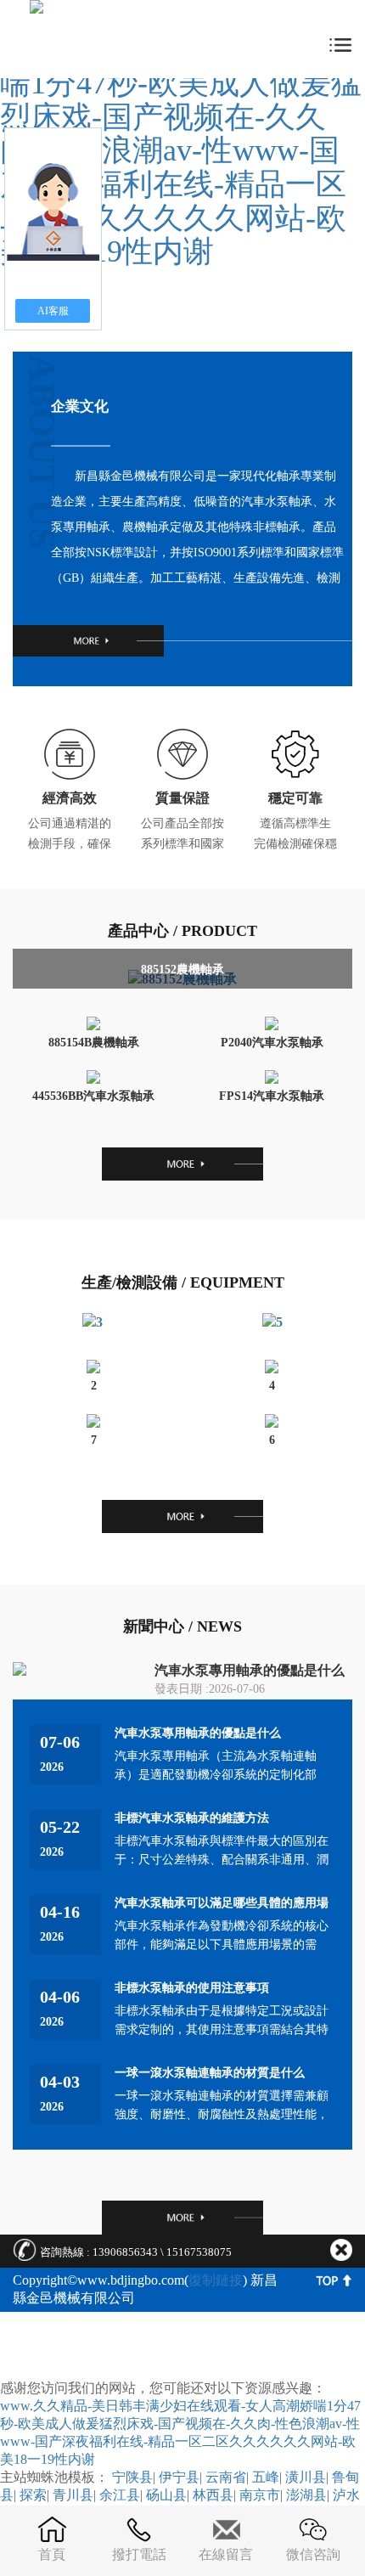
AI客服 (53, 311)
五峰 (266, 2477)
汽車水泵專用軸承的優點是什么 (250, 1670)
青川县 (73, 2495)
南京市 (260, 2495)
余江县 (120, 2495)
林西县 (213, 2495)
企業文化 (80, 406)
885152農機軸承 (182, 970)
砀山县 (166, 2495)
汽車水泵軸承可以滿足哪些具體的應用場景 (222, 1904)
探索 (33, 2495)
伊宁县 (179, 2477)
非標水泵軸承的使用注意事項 (192, 1988)
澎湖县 (306, 2495)
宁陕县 (132, 2477)
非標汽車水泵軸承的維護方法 (192, 1818)
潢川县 (306, 2477)
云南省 (226, 2477)
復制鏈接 (216, 2280)
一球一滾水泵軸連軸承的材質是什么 (210, 2073)
